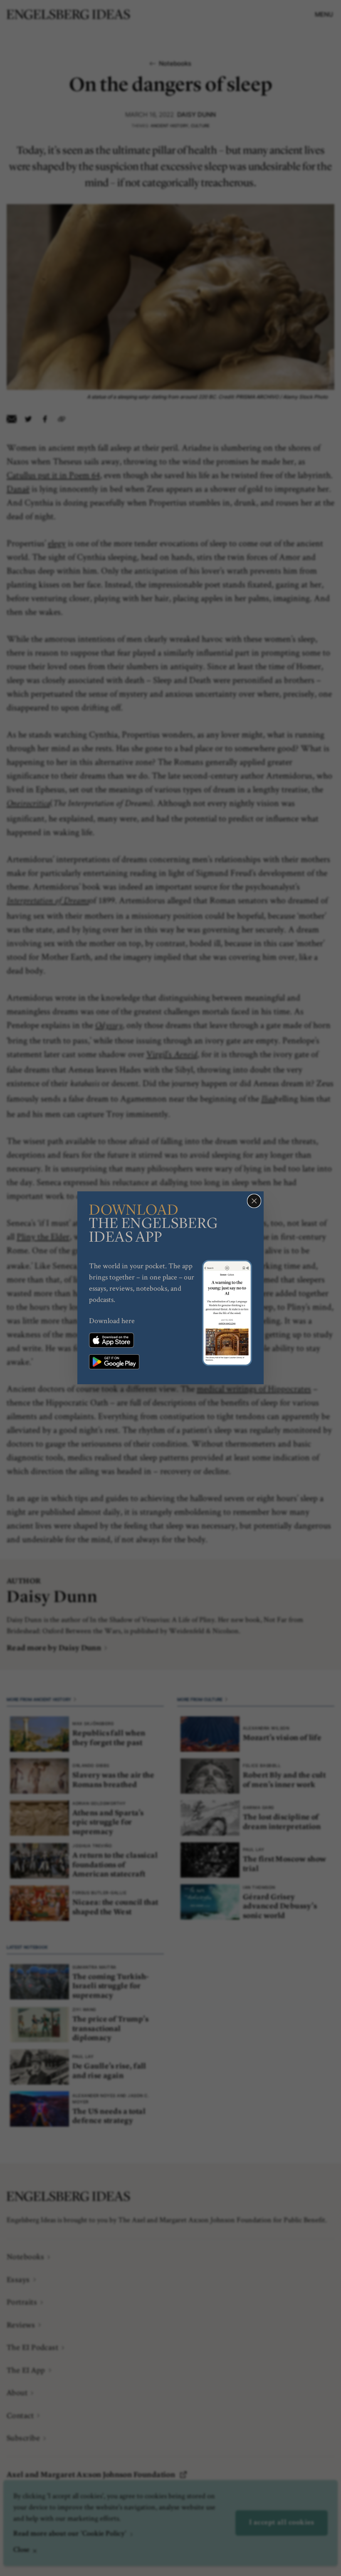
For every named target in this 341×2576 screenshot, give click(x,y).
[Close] (254, 1201)
